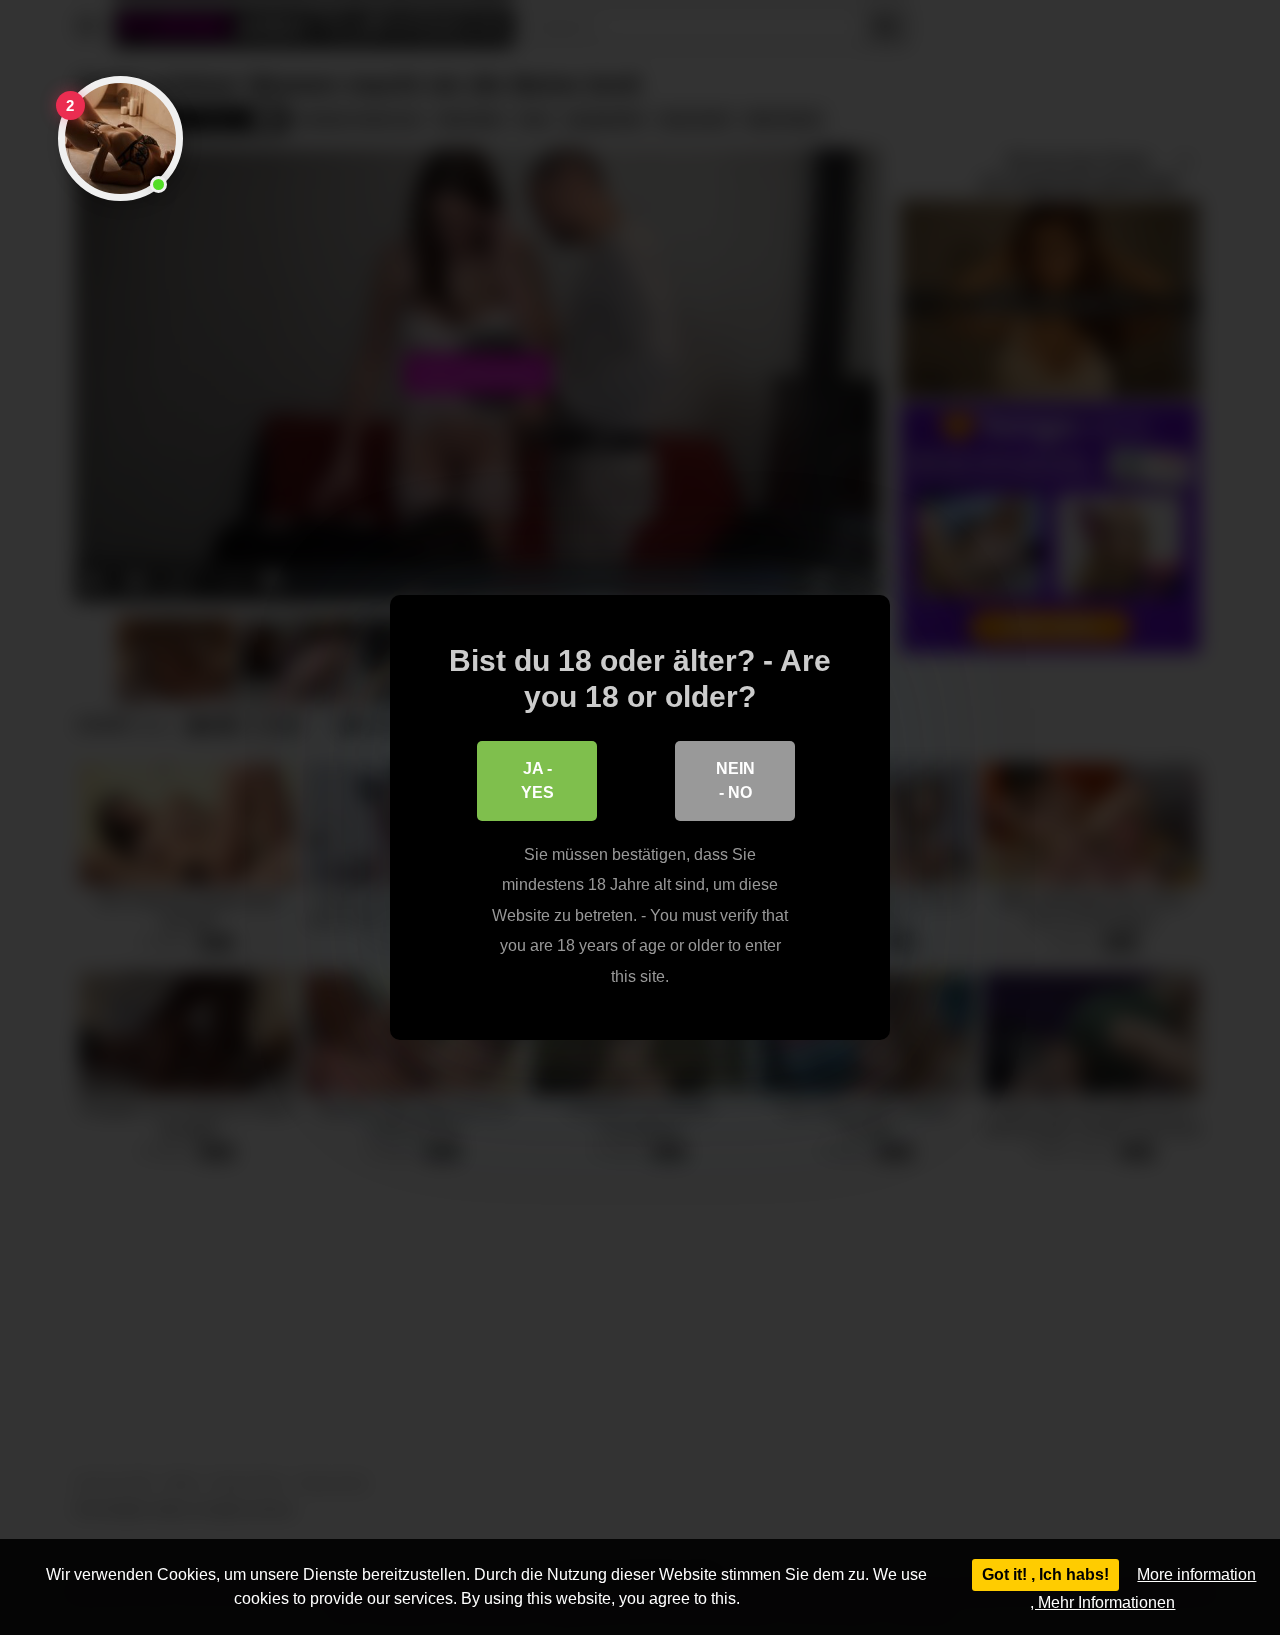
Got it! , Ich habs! (1045, 1574)
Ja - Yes (537, 780)
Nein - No (735, 780)
